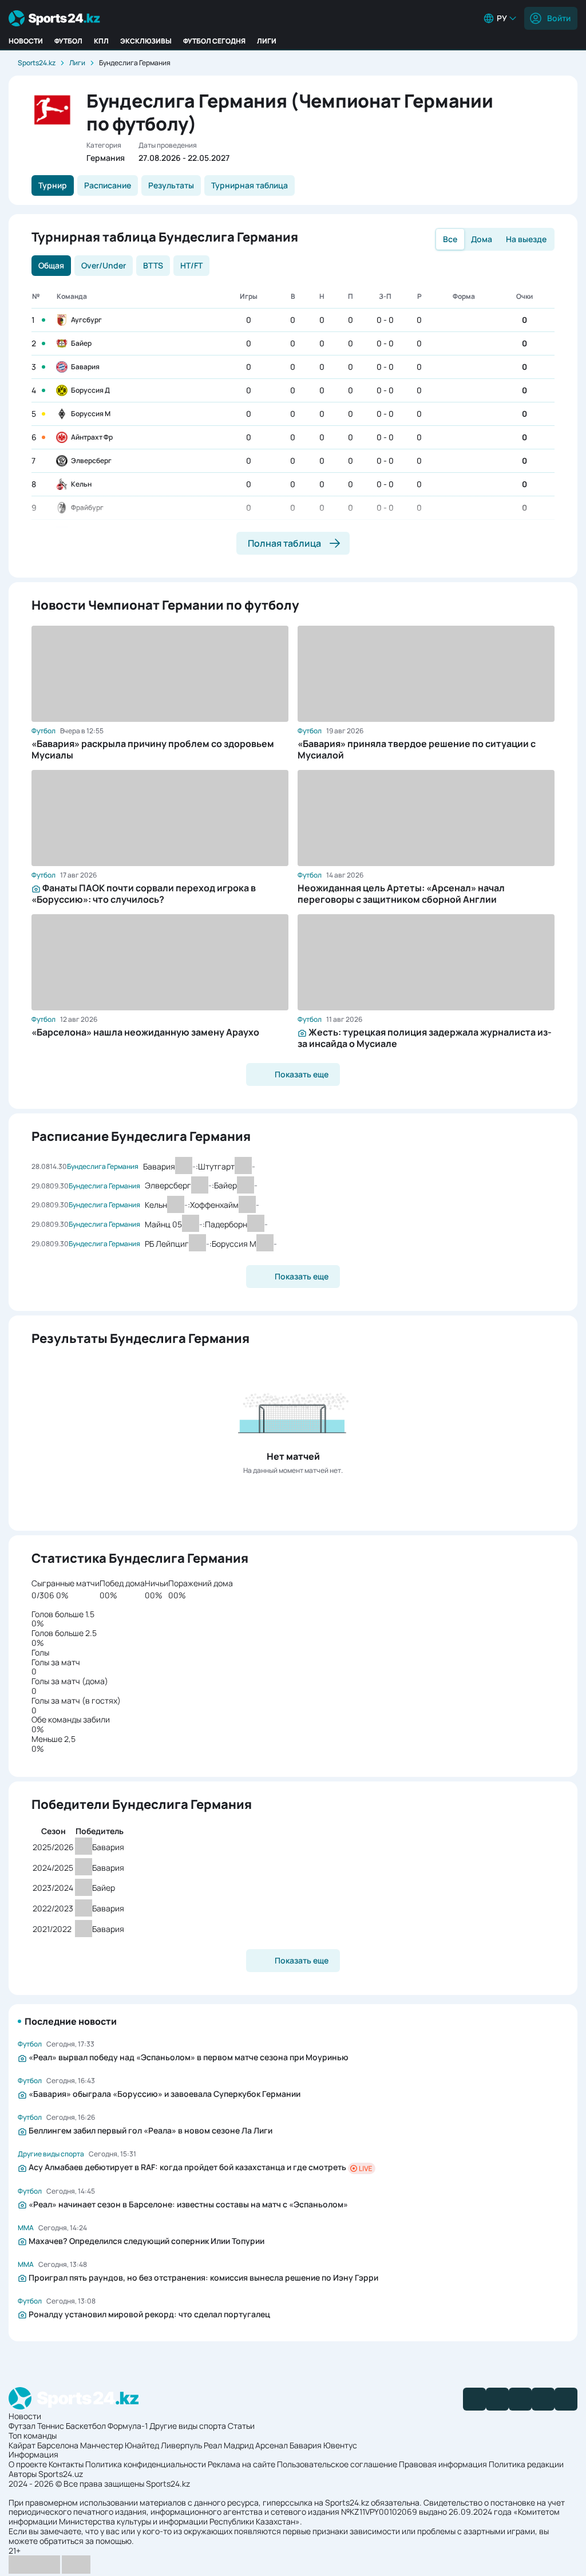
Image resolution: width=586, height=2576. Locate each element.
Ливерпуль (181, 2445)
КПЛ (101, 41)
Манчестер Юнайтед (120, 2445)
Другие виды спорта (188, 2426)
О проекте (28, 2464)
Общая (51, 265)
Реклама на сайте (241, 2464)
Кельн (81, 484)
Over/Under (104, 265)
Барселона (58, 2445)
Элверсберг (91, 461)
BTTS (153, 265)
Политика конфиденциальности (146, 2464)
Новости (26, 41)
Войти (559, 18)
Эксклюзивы (146, 41)
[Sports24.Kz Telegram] (497, 2399)
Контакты (66, 2464)
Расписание (108, 185)
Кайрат (22, 2445)
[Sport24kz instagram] (566, 2399)
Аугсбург (86, 320)
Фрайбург (87, 507)
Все (450, 239)
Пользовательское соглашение (337, 2464)
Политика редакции (526, 2464)
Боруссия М (91, 414)
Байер (81, 343)
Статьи (241, 2426)
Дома (482, 239)
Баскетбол (86, 2426)
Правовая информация (443, 2464)
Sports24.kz (37, 63)
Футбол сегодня (214, 41)
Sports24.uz (61, 2474)
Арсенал (272, 2445)
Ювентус (340, 2445)
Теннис (51, 2426)
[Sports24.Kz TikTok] (543, 2399)
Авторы (23, 2474)
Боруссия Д (90, 390)
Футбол (68, 41)
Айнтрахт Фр (92, 437)
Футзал (22, 2426)
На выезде (526, 239)
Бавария (85, 367)
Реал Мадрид (229, 2445)
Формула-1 (128, 2426)
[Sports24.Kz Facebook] (474, 2399)
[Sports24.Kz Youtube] (520, 2399)
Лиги (267, 41)
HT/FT (191, 265)
